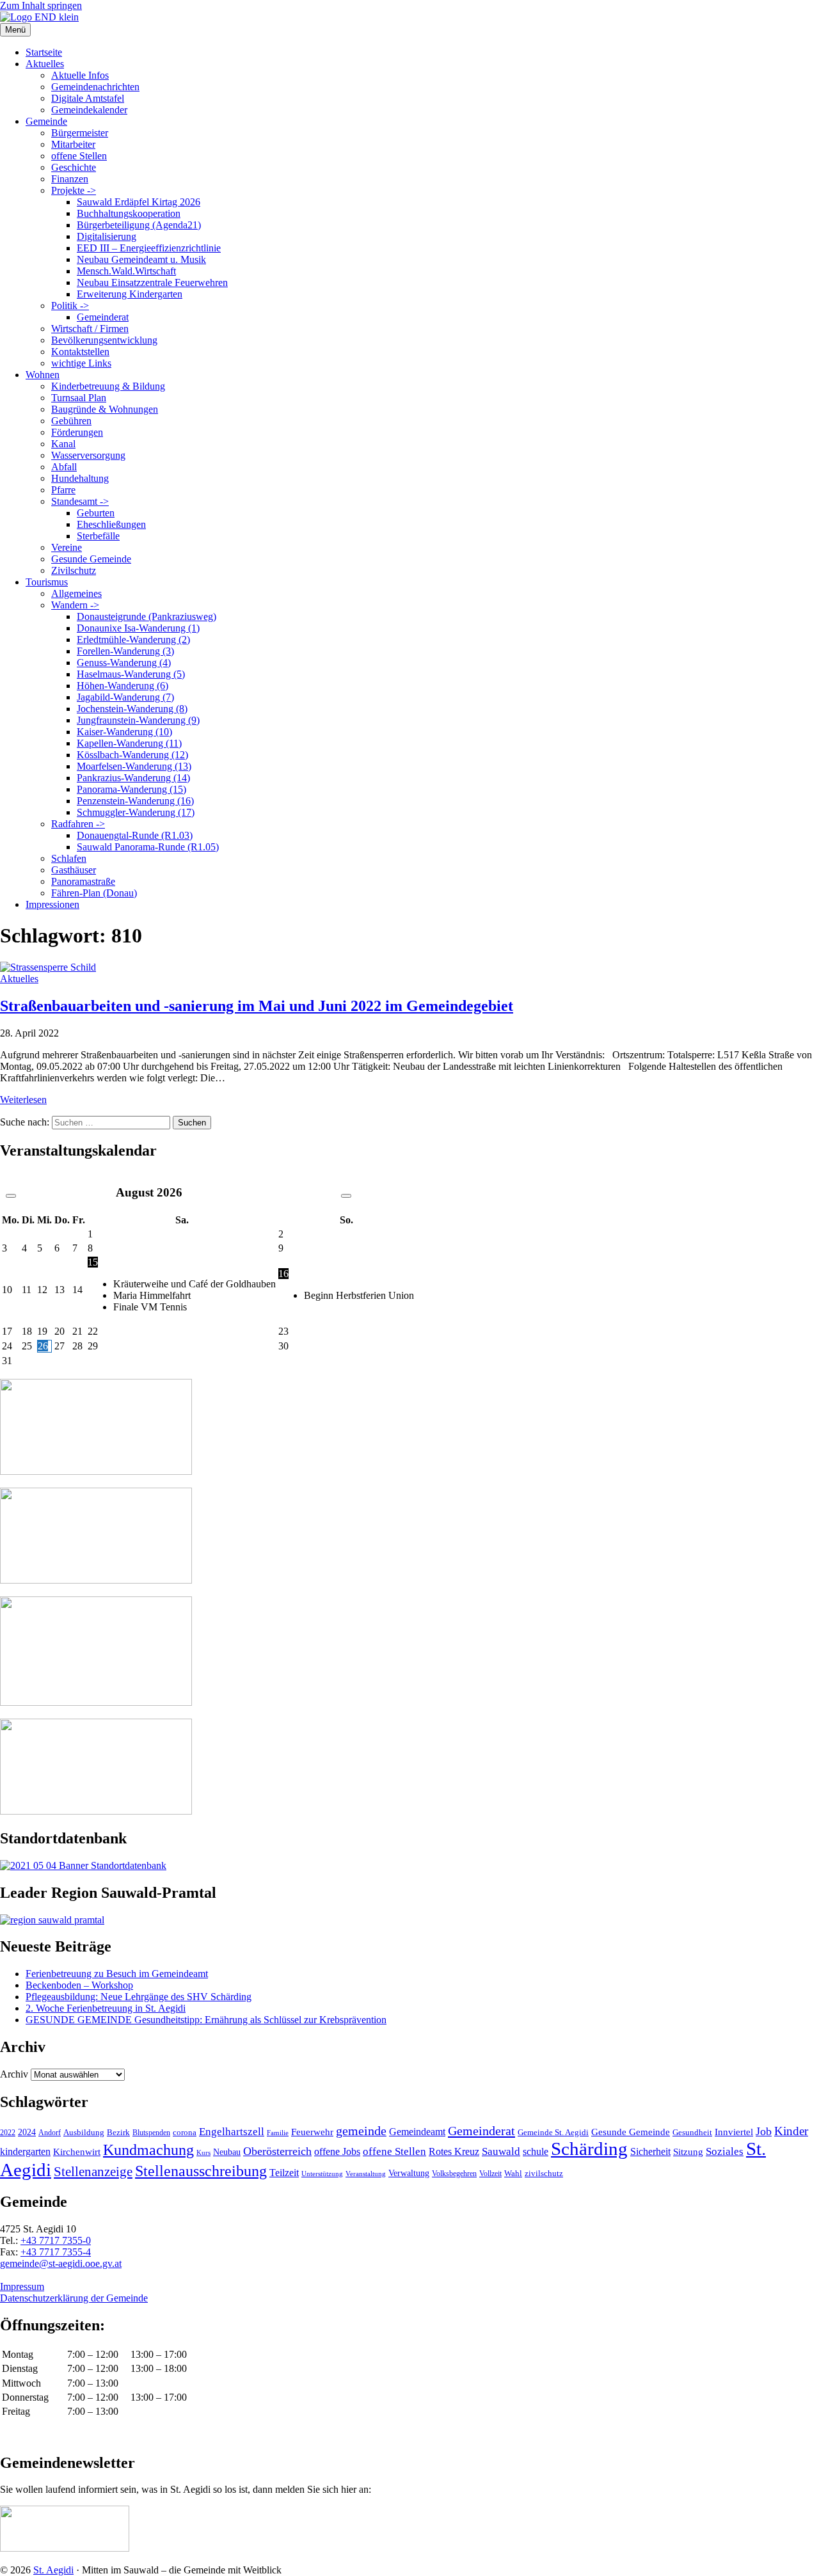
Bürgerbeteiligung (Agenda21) (139, 225)
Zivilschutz (74, 570)
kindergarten (25, 2152)
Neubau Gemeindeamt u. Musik (141, 259)
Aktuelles (45, 64)
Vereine (67, 547)
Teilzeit (284, 2173)
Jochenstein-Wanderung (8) (132, 709)
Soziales (725, 2151)
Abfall (64, 467)
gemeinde (361, 2131)
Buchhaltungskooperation (129, 213)
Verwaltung (409, 2173)
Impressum (22, 2286)
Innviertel (734, 2132)
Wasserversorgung (88, 455)
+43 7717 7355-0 (56, 2240)
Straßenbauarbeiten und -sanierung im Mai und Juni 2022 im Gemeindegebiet (257, 1006)
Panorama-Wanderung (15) (131, 789)
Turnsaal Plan (79, 398)
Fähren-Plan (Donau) (94, 893)
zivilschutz (544, 2173)
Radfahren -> (78, 824)
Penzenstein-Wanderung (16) (135, 801)
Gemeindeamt (417, 2132)
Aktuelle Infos (80, 75)
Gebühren (71, 421)
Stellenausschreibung (201, 2171)
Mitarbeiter (73, 144)
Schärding (589, 2149)
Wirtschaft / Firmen (90, 329)
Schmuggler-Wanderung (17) (136, 812)
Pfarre (63, 490)
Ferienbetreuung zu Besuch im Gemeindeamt (117, 1974)
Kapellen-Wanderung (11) (129, 743)
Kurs (203, 2152)
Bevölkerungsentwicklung (104, 340)
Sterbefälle (98, 536)
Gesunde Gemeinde (91, 559)
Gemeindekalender (89, 110)
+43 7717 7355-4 (56, 2252)
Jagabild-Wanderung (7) (125, 697)
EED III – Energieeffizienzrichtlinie (149, 248)
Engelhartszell (232, 2132)
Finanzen (70, 179)
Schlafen (69, 858)
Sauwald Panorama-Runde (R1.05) (148, 847)
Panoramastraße (83, 881)
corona (185, 2132)
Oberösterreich (277, 2151)
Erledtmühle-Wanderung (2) (133, 640)
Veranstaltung (366, 2174)
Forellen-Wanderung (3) (125, 651)
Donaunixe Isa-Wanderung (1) (138, 628)
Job (764, 2131)
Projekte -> (74, 190)
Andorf (50, 2133)
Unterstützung (322, 2174)
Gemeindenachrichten (95, 87)
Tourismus (47, 582)
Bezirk (118, 2132)
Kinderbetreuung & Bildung (108, 386)
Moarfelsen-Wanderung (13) (134, 766)
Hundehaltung (80, 478)
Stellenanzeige (93, 2172)
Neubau (227, 2152)
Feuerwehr (312, 2132)
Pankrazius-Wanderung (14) (133, 778)
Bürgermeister (80, 133)
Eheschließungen (111, 524)
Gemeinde (46, 121)
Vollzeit (490, 2174)
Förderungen (77, 432)
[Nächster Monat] (346, 1196)
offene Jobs (337, 2152)
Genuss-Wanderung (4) (124, 663)
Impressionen (52, 904)
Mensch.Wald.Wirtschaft (126, 271)
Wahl (513, 2173)
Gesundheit (692, 2133)
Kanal (63, 444)
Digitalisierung (107, 236)
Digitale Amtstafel (88, 98)
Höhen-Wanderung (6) (123, 686)
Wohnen (43, 375)
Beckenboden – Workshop (79, 1985)
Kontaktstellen (80, 352)
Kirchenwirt (77, 2151)
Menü (15, 30)
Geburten (96, 513)
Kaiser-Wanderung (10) (124, 732)
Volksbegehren (454, 2174)
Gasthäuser (74, 870)
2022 (8, 2133)
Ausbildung (84, 2132)
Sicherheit (650, 2152)
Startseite (44, 52)
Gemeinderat (103, 317)
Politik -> (70, 306)
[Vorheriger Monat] (11, 1196)
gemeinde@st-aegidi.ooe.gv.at (61, 2263)
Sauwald (501, 2151)
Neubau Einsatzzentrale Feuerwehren (152, 282)
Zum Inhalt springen (41, 5)
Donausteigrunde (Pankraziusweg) (147, 616)
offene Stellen (79, 156)
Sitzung (688, 2151)
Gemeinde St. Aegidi (553, 2132)
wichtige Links (81, 363)
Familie (278, 2133)
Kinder (791, 2131)
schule (536, 2151)
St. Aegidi (53, 2570)
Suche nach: (25, 1122)
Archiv (14, 2074)
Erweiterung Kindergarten (130, 294)
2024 (27, 2132)
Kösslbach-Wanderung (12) (132, 755)
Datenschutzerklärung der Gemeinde (74, 2298)
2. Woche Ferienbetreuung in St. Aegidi (106, 2008)
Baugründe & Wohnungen (105, 409)
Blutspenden (151, 2133)
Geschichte (74, 167)
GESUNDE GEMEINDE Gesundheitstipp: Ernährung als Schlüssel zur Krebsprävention (206, 2020)
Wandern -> (75, 605)
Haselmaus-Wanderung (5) (131, 674)
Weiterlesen (23, 1100)
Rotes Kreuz (454, 2151)
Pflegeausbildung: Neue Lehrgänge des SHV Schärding (139, 1997)
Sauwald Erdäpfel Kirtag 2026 (139, 202)
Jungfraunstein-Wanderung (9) (138, 720)
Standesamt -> (80, 501)
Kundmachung (148, 2150)
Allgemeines (76, 593)
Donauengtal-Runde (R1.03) (135, 835)
